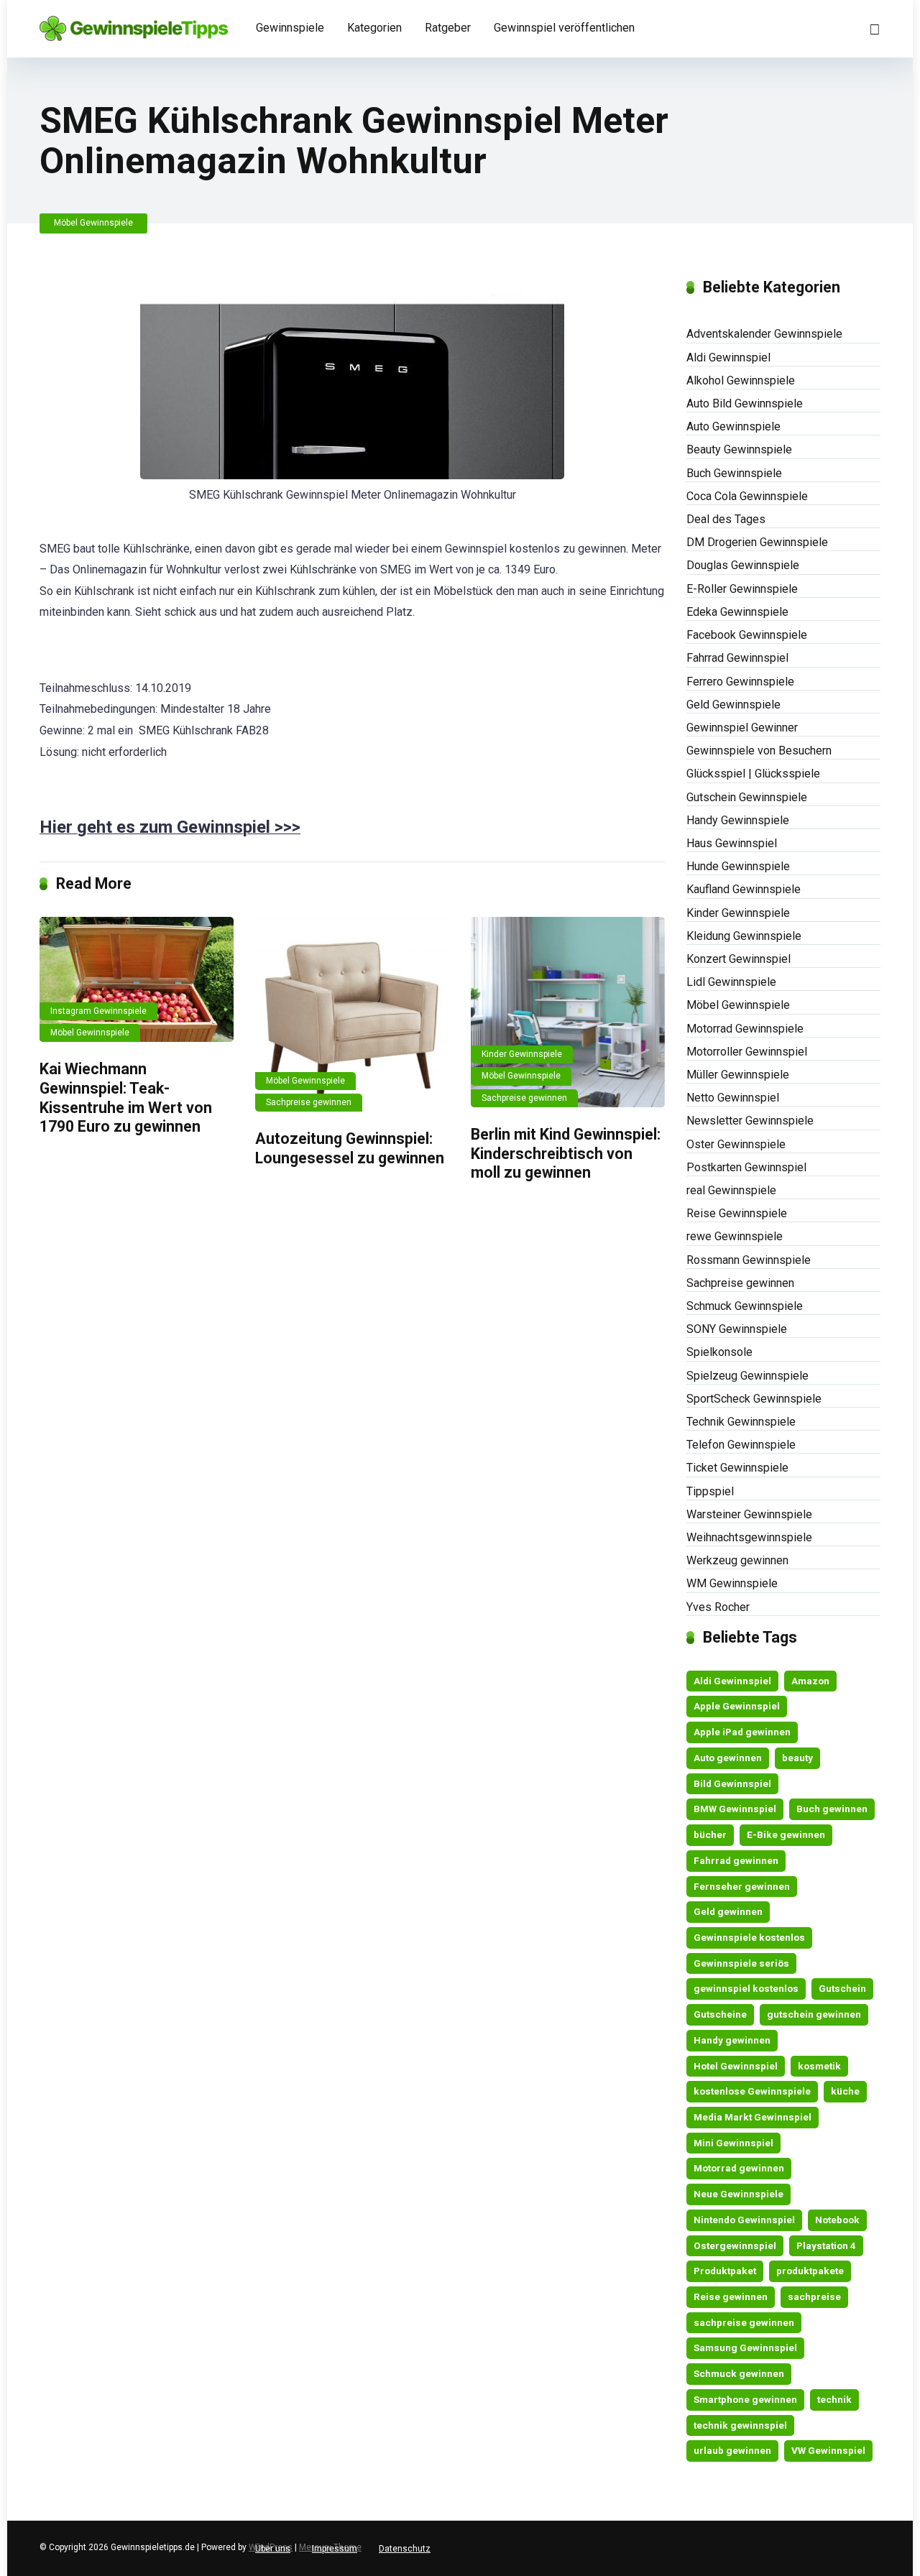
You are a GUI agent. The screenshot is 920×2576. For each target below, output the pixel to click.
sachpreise (814, 2296)
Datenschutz (405, 2549)
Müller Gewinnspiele (738, 1075)
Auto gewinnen (728, 1758)
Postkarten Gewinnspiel (746, 1167)
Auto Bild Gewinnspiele (745, 403)
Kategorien (374, 28)
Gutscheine (720, 2014)
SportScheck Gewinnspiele (754, 1399)
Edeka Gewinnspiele (737, 612)
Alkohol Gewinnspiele (741, 380)
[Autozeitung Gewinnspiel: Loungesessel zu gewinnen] (352, 1015)
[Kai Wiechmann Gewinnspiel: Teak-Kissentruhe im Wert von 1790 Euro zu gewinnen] (137, 980)
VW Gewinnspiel (828, 2450)
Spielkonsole (719, 1352)
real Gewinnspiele (731, 1190)
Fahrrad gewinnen (736, 1860)
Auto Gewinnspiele (733, 426)
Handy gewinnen (732, 2040)
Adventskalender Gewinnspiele (764, 334)
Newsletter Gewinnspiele (750, 1121)
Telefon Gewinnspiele (741, 1445)
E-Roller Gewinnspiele (742, 589)
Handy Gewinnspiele (738, 820)
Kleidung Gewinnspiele (744, 936)
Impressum (335, 2549)
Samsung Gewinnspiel (745, 2348)
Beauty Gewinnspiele (739, 449)
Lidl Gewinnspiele (731, 982)
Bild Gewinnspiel (732, 1783)
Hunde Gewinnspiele (738, 866)
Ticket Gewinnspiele (737, 1468)
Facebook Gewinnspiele (747, 635)
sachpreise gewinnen (744, 2322)
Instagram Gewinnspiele (98, 1011)
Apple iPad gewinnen (742, 1732)
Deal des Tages (726, 519)
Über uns (273, 2549)
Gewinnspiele (290, 28)
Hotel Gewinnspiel (736, 2066)
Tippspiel (710, 1491)
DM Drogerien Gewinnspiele (757, 542)
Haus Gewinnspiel (732, 843)
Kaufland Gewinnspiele (744, 889)
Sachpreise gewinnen (309, 1102)
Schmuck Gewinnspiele (745, 1306)
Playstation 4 (826, 2245)
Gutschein (842, 1988)
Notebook (837, 2220)
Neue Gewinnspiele (739, 2194)
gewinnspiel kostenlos (746, 1988)
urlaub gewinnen (732, 2450)
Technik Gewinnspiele (741, 1422)
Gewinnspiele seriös (741, 1963)
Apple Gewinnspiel (737, 1706)
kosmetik (819, 2066)
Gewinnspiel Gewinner (742, 728)
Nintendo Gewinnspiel (744, 2220)
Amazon (810, 1681)
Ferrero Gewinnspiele (740, 682)
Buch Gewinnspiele (734, 473)
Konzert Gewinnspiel (739, 959)
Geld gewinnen (728, 1911)
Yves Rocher (718, 1607)
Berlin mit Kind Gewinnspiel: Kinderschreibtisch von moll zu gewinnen (566, 1153)
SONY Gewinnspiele (737, 1329)
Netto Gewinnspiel (733, 1098)
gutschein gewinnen (814, 2014)
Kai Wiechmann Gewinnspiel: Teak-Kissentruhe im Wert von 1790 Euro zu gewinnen (126, 1098)
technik (834, 2399)
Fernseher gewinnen (742, 1886)
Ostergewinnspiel (735, 2245)
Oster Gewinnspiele (736, 1144)
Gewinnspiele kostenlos (749, 1937)
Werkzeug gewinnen (737, 1560)
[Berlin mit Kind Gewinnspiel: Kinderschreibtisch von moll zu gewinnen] (568, 1012)
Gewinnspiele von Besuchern (759, 751)
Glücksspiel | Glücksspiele (753, 774)
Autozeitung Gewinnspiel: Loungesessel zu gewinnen (350, 1148)
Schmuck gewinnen (739, 2373)
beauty (797, 1758)
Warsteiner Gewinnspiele (749, 1514)
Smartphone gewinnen (745, 2399)
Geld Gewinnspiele (733, 705)
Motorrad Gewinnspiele (745, 1029)
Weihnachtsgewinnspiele (749, 1537)
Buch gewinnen (832, 1809)
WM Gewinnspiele (732, 1583)
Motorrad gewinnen (739, 2168)
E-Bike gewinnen (786, 1834)
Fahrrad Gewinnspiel (737, 658)
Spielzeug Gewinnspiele (747, 1376)
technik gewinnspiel (740, 2425)
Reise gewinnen (731, 2296)
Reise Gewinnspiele (737, 1213)
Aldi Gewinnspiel (728, 357)
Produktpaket (725, 2271)
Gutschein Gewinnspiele (747, 797)
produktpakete (810, 2271)
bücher (710, 1834)
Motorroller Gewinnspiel (747, 1052)
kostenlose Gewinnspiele (752, 2091)
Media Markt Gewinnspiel (753, 2117)
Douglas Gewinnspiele (743, 565)
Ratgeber (448, 28)
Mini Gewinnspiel (733, 2143)
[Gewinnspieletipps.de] (134, 23)
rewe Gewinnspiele (735, 1236)
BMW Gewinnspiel (735, 1809)
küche (845, 2091)
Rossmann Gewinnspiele (749, 1260)
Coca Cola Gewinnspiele (747, 496)
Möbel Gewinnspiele (93, 223)
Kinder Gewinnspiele (522, 1054)
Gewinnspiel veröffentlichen (564, 28)
